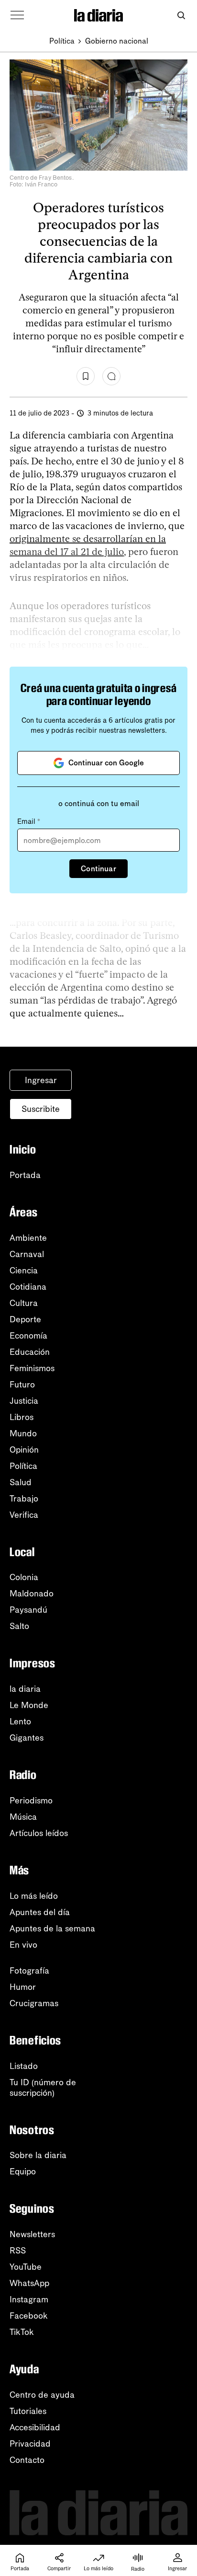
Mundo (23, 1433)
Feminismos (32, 1368)
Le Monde (29, 1705)
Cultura (24, 1303)
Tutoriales (28, 2411)
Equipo (23, 2172)
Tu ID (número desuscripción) (43, 2088)
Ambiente (28, 1238)
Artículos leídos (39, 1833)
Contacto (27, 2460)
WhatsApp (29, 2283)
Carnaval (27, 1254)
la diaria (25, 1689)
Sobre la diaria (38, 2155)
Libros (22, 1417)
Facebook (29, 2316)
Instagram (29, 2299)
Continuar (98, 869)
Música (23, 1817)
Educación (30, 1352)
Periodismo (31, 1801)
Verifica (24, 1515)
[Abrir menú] (17, 15)
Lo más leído (34, 1896)
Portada (25, 1175)
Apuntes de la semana (52, 1929)
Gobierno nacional (117, 41)
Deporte (25, 1319)
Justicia (24, 1401)
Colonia (24, 1577)
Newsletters (32, 2234)
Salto (19, 1626)
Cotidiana (28, 1287)
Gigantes (27, 1738)
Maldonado (32, 1594)
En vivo (23, 1945)
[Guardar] (86, 376)
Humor (23, 1987)
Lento (20, 1721)
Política (62, 41)
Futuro (22, 1385)
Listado (24, 2066)
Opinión (24, 1450)
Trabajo (24, 1499)
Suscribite (41, 1109)
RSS (18, 2251)
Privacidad (30, 2444)
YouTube (26, 2267)
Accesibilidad (35, 2427)
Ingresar (41, 1080)
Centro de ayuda (42, 2395)
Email (29, 821)
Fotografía (29, 1971)
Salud (21, 1482)
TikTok (22, 2332)
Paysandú (28, 1610)
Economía (28, 1336)
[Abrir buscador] (181, 16)
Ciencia (24, 1271)
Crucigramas (34, 2003)
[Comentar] (111, 376)
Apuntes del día (40, 1912)
